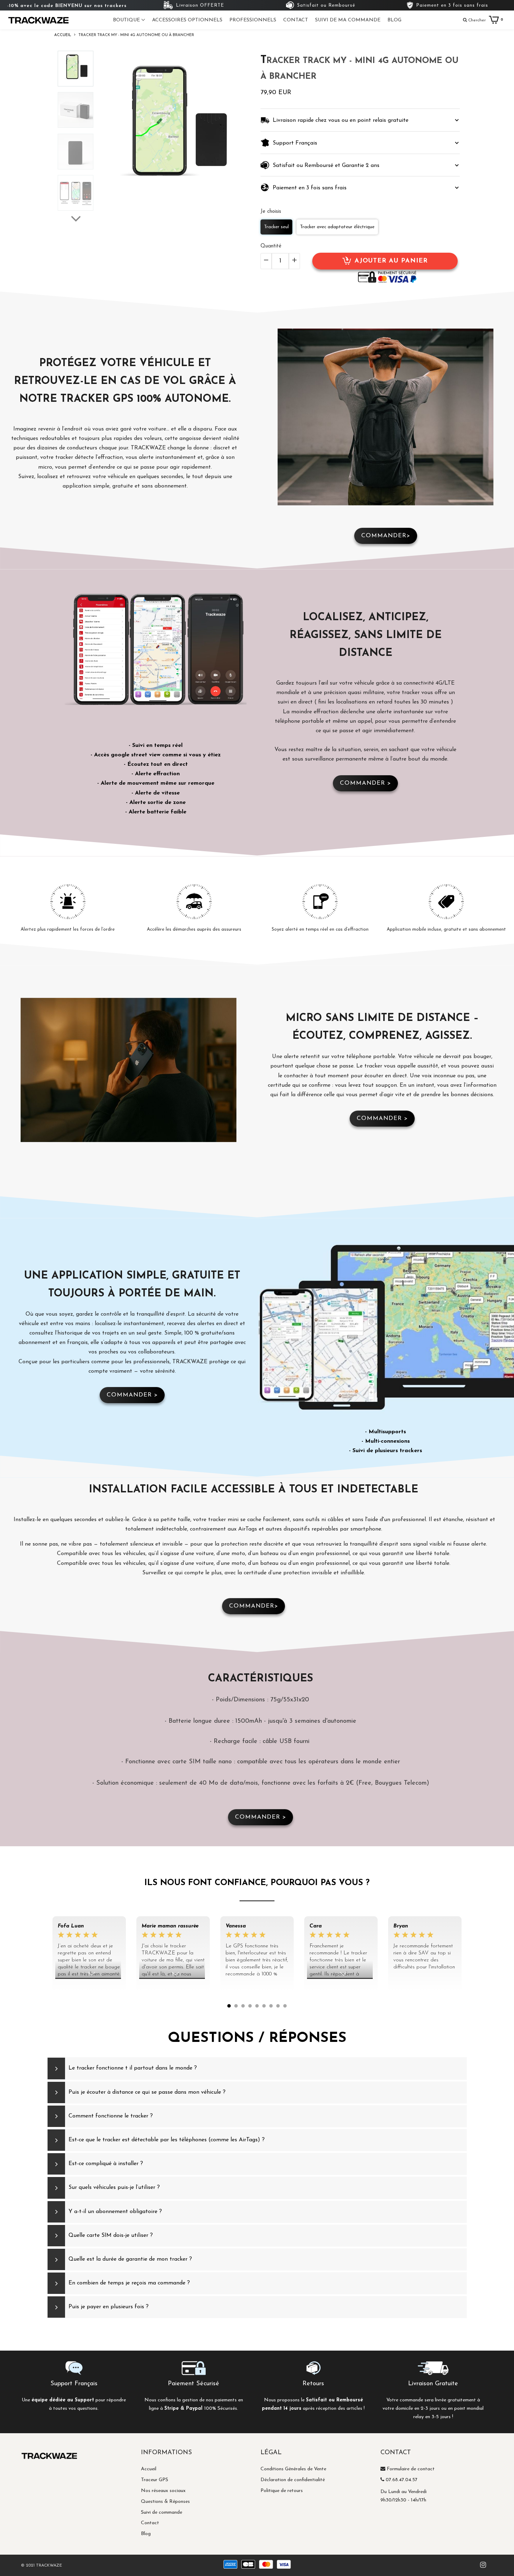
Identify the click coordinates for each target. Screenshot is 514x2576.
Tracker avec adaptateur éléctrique (337, 227)
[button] (360, 120)
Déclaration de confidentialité (293, 2480)
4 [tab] (250, 2006)
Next (474, 1967)
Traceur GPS (155, 2480)
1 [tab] (229, 2006)
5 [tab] (257, 2006)
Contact (150, 2523)
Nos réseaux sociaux (163, 2491)
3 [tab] (243, 2006)
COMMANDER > (365, 783)
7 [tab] (271, 2006)
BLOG (394, 20)
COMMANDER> (386, 536)
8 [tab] (278, 2006)
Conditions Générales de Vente (293, 2469)
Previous (40, 1967)
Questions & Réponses (165, 2502)
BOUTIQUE (127, 20)
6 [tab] (264, 2006)
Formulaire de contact (411, 2469)
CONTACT (296, 20)
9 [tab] (285, 2006)
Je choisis (271, 212)
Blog (146, 2534)
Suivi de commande (162, 2512)
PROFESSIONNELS (253, 20)
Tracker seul (276, 227)
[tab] (360, 120)
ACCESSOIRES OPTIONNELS (187, 20)
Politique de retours (282, 2491)
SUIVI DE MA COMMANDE (348, 20)
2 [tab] (236, 2006)
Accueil (149, 2469)
